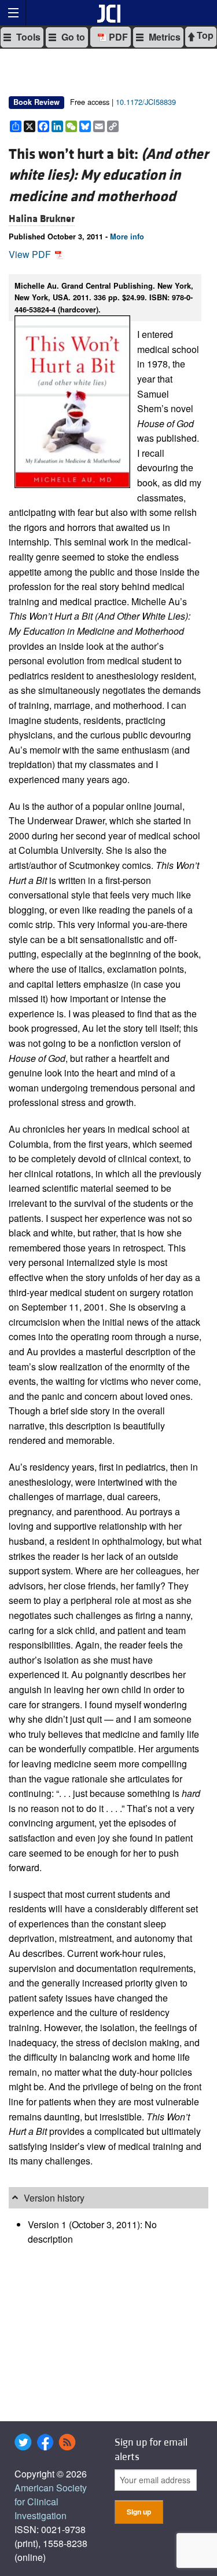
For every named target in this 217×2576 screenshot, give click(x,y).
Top (204, 35)
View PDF (31, 254)
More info (127, 237)
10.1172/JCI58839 (146, 102)
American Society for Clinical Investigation (51, 2502)
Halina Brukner (42, 219)
